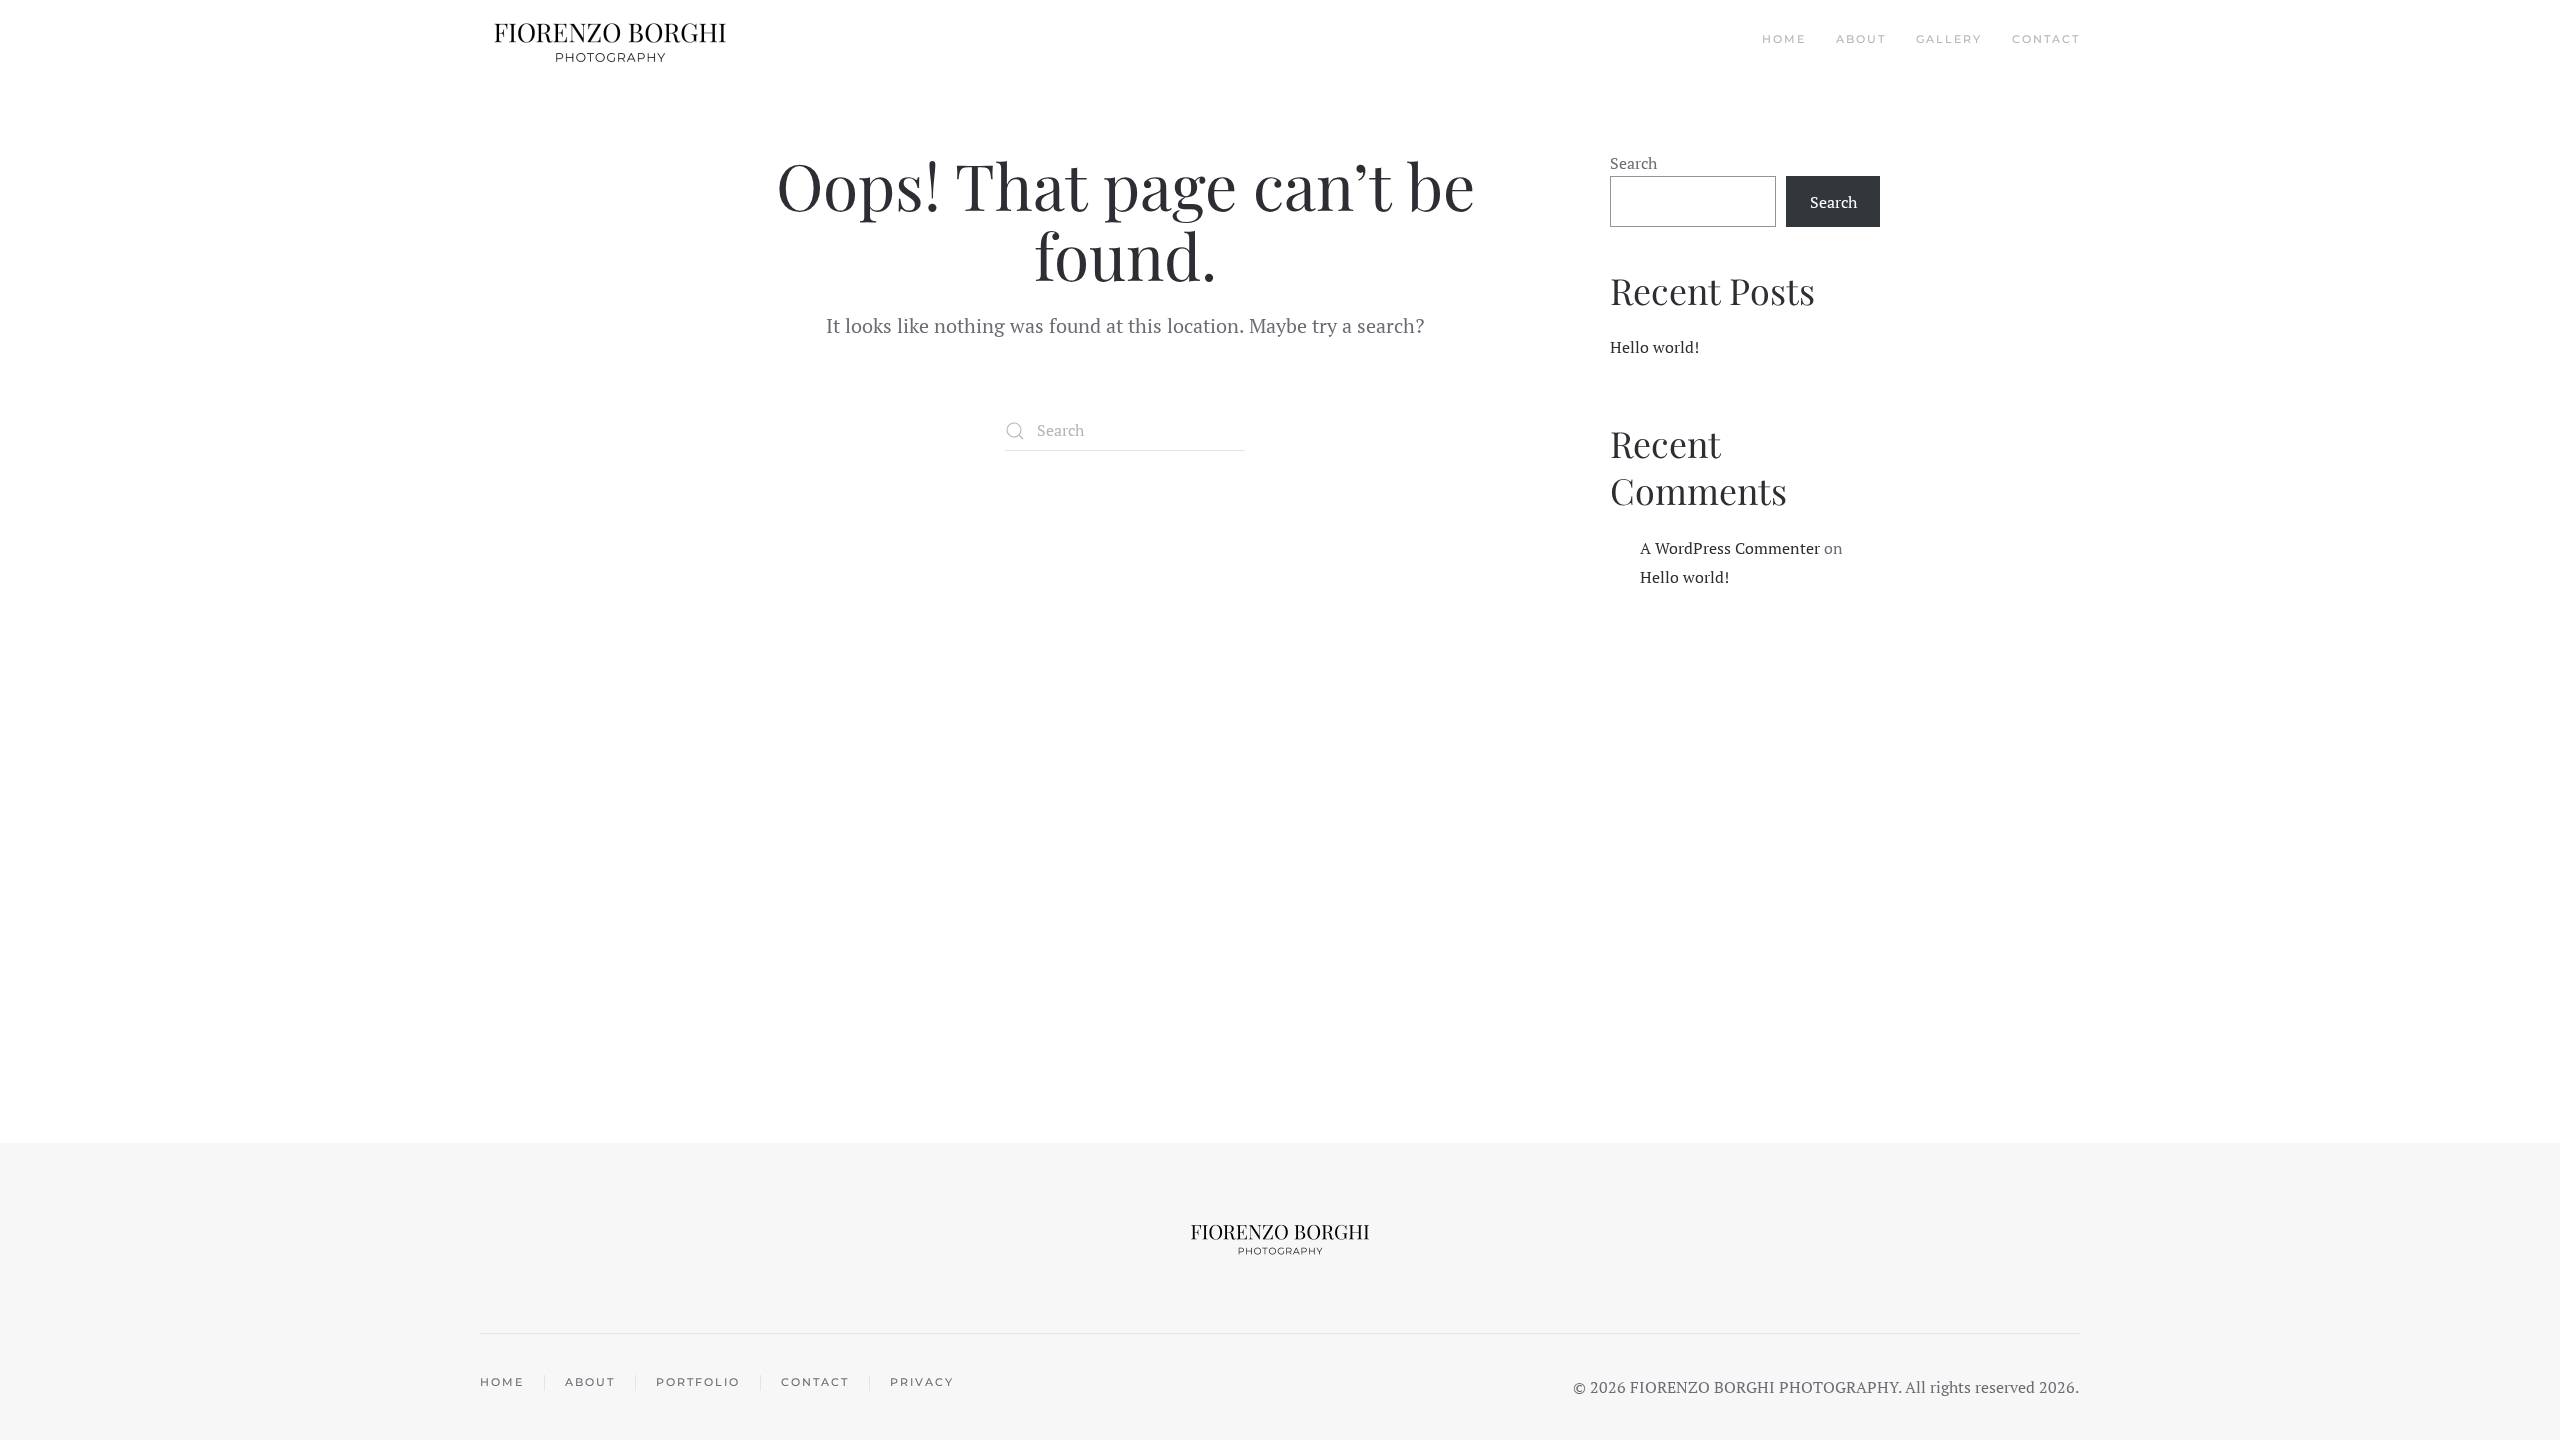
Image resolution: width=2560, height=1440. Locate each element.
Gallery (1949, 39)
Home (1784, 39)
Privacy (922, 1382)
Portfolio (698, 1382)
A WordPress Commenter (1730, 548)
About (1861, 39)
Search (1633, 163)
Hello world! (1654, 347)
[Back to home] (612, 40)
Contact (2046, 39)
